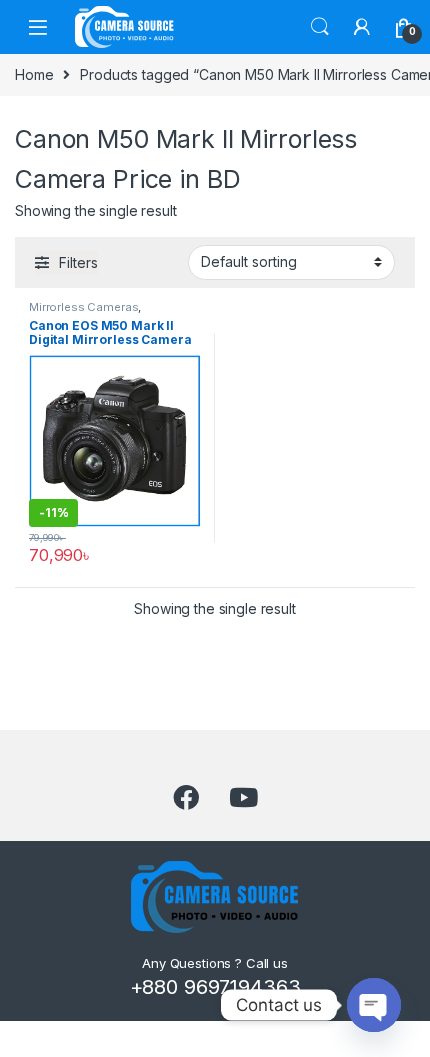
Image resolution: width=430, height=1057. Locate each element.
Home (34, 74)
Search (320, 27)
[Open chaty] (374, 1005)
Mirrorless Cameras (83, 307)
